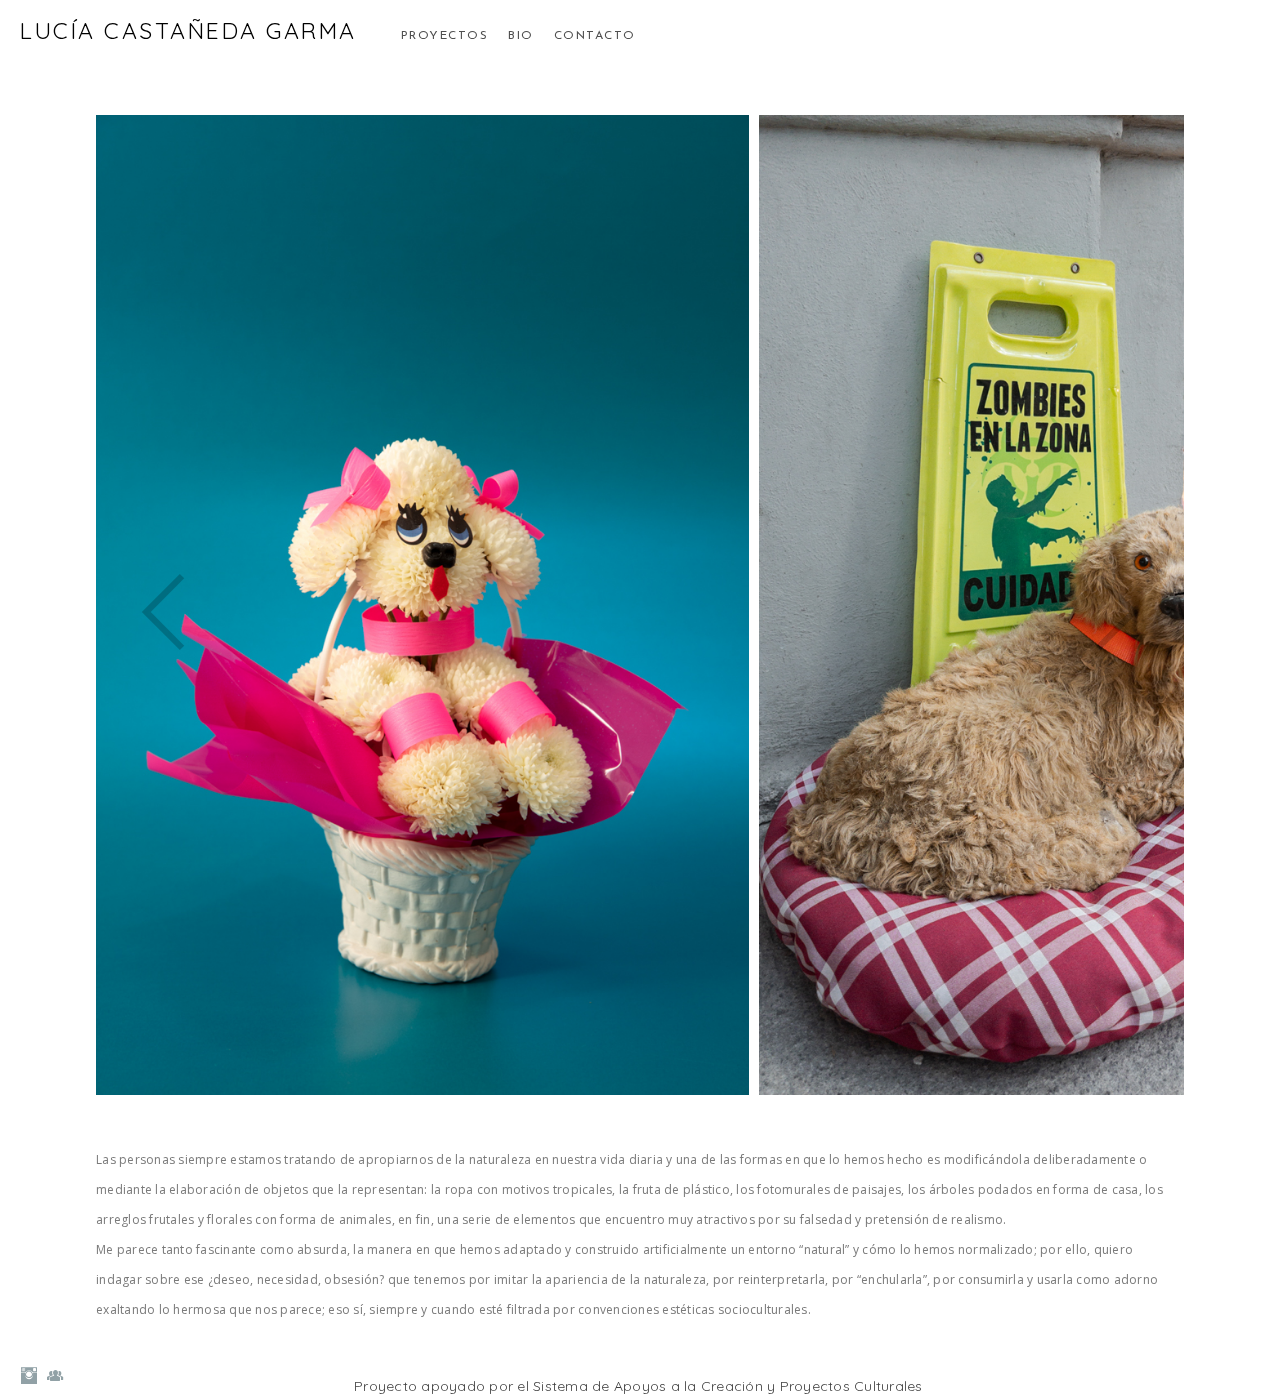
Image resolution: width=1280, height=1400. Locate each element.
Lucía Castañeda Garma (188, 30)
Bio (521, 36)
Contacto (595, 36)
